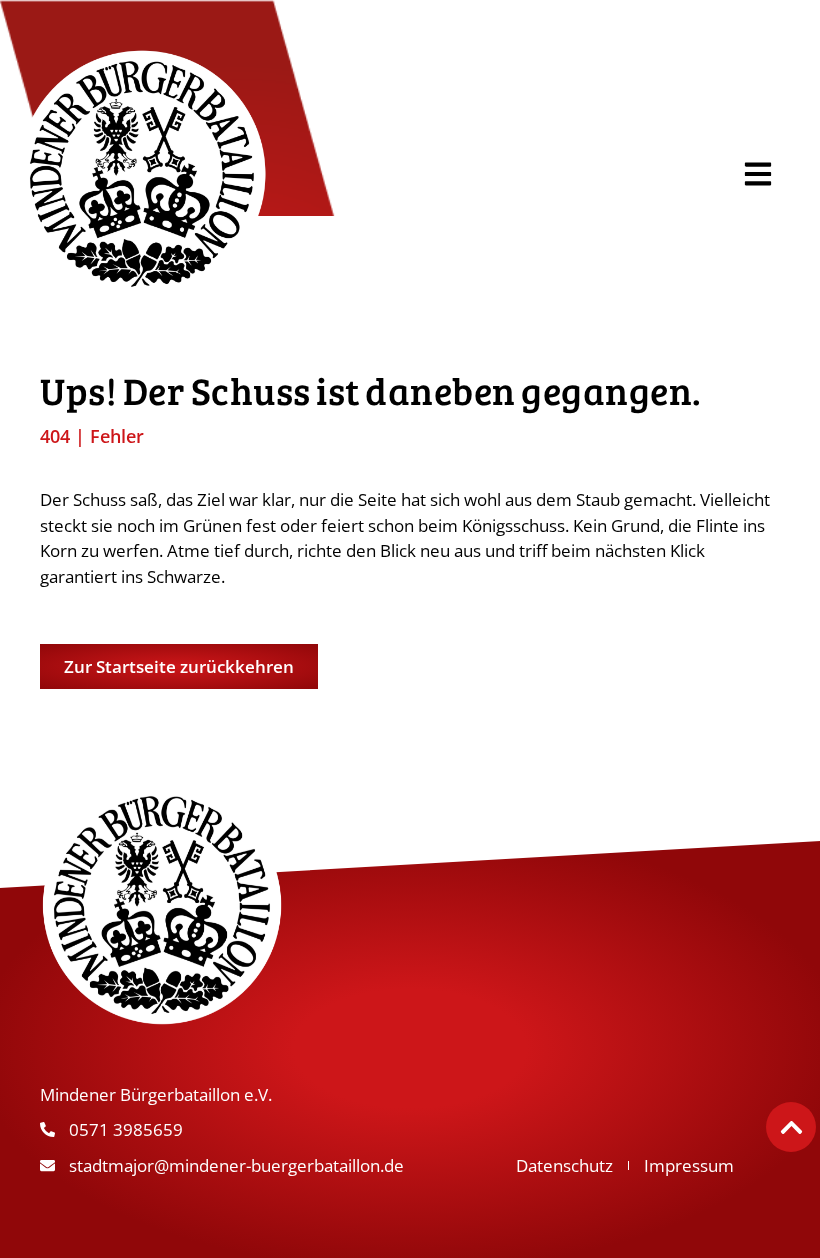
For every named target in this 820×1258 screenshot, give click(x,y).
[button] (757, 173)
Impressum (689, 1165)
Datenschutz (564, 1165)
